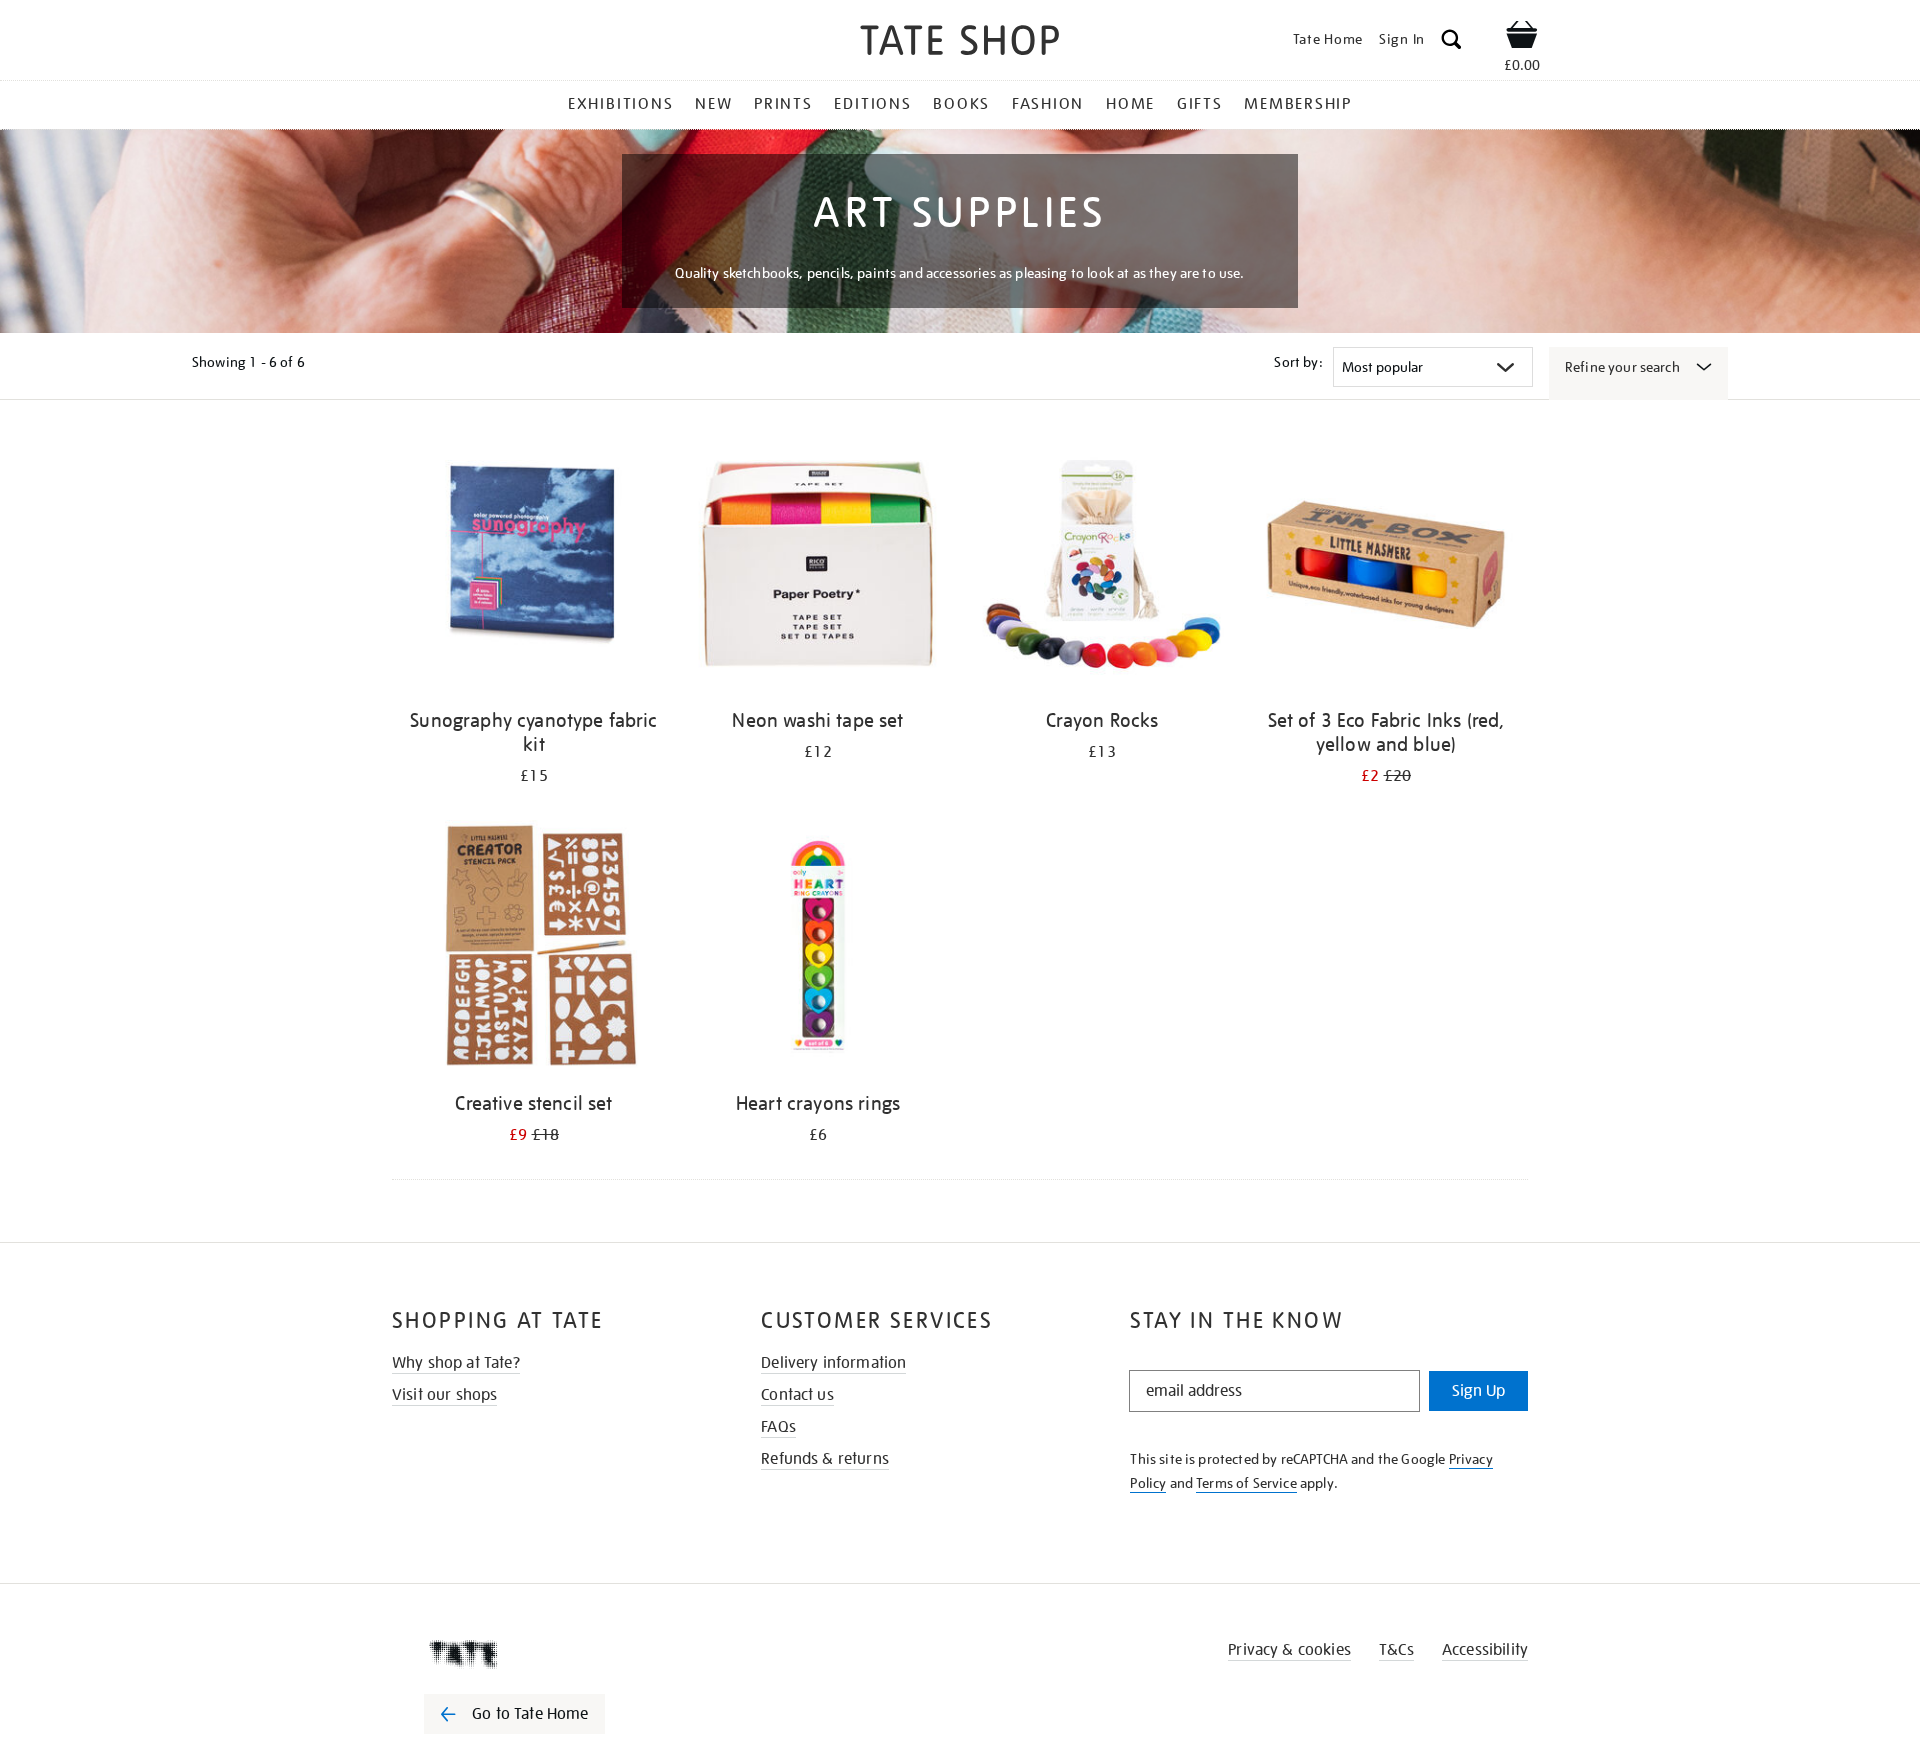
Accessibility (1485, 1650)
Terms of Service (1246, 1483)
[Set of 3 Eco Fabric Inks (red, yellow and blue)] (1386, 567)
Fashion (1048, 104)
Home (1130, 104)
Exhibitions (620, 104)
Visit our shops (444, 1395)
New (713, 104)
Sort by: (1298, 362)
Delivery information (833, 1363)
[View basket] (1522, 38)
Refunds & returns (825, 1459)
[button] (1451, 42)
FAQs (778, 1427)
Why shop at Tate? (456, 1363)
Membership (1298, 104)
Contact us (797, 1395)
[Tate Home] (550, 1654)
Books (961, 104)
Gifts (1200, 104)
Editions (872, 104)
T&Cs (1396, 1650)
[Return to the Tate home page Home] (960, 43)
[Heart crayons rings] (818, 950)
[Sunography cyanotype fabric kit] (534, 567)
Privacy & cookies (1289, 1650)
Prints (783, 104)
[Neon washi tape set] (818, 567)
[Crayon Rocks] (1102, 567)
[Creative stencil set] (534, 950)
